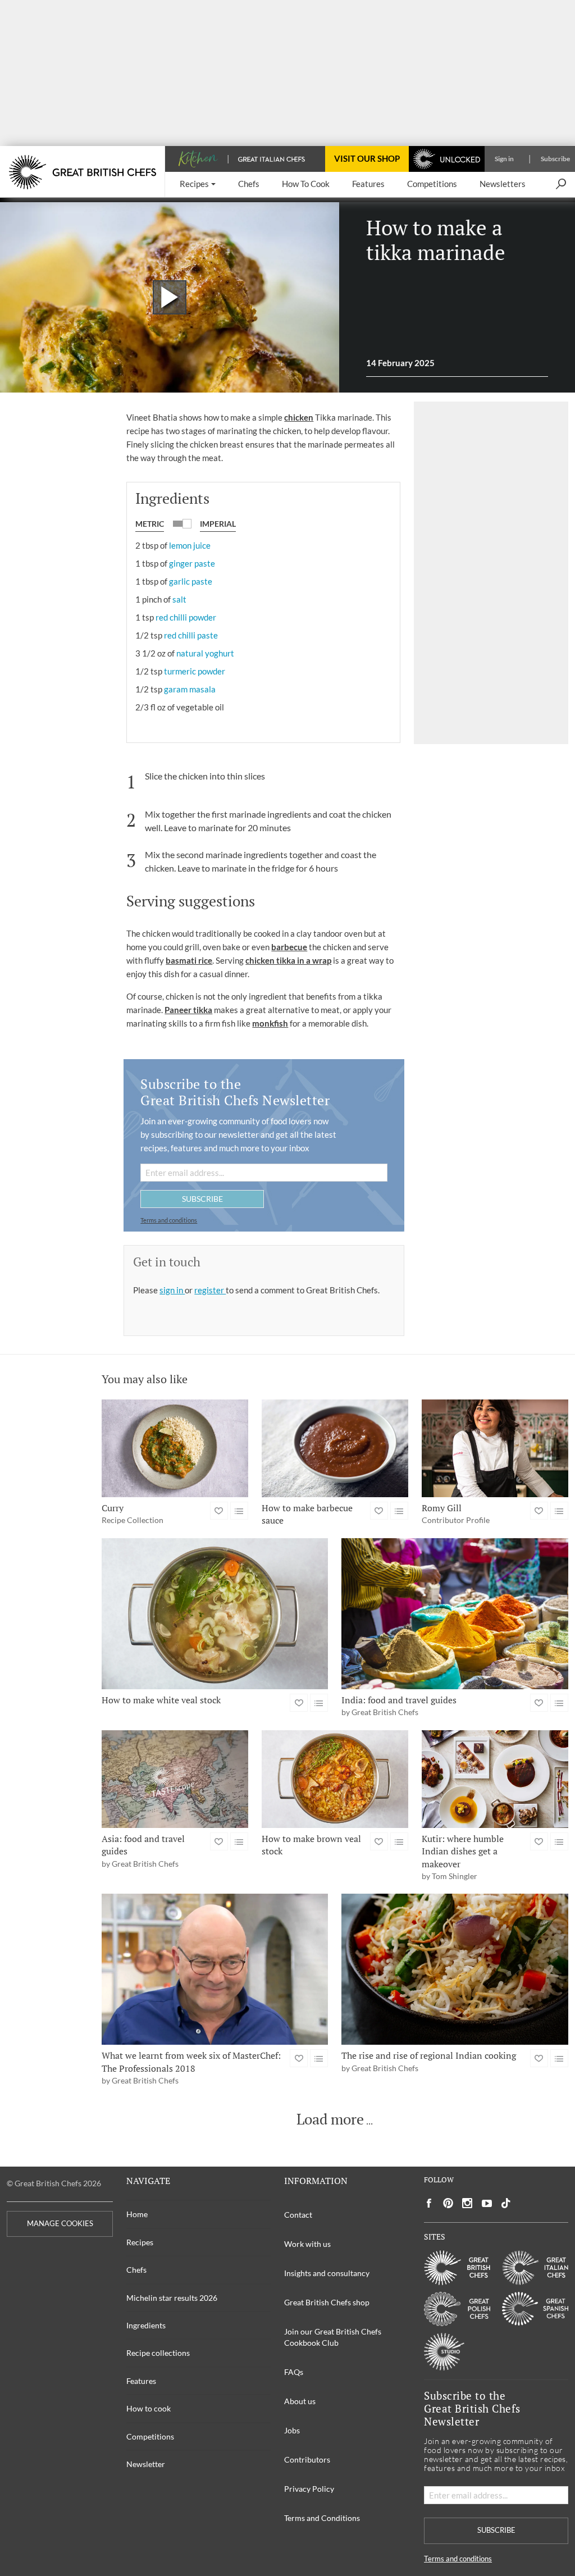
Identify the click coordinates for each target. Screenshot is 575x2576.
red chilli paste (191, 635)
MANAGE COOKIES (60, 2224)
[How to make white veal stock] (215, 1614)
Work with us (307, 2244)
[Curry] (175, 1448)
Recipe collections (158, 2353)
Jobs (292, 2430)
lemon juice (190, 545)
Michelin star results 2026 (172, 2298)
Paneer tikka (188, 1010)
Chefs (136, 2270)
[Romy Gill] (495, 1448)
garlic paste (191, 581)
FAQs (294, 2372)
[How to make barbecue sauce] (335, 1448)
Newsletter (146, 2464)
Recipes (140, 2242)
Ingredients (146, 2325)
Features (141, 2381)
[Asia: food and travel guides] (175, 1779)
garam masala (190, 689)
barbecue (289, 947)
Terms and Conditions (322, 2518)
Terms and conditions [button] (169, 1220)
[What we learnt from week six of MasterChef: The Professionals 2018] (215, 1969)
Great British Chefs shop (327, 2302)
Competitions (150, 2436)
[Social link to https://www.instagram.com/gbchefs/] (467, 2203)
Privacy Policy (309, 2489)
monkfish (270, 1023)
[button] (198, 184)
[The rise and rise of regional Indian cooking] (455, 1969)
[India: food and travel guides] (455, 1614)
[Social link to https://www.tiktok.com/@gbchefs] (506, 2203)
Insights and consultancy (327, 2273)
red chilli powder (186, 617)
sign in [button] (172, 1290)
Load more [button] (330, 2119)
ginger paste (192, 563)
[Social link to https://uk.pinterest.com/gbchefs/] (448, 2203)
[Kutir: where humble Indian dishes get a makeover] (495, 1779)
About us (300, 2401)
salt (179, 599)
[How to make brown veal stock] (335, 1779)
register (210, 1290)
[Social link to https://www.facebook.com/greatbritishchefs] (429, 2203)
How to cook (149, 2408)
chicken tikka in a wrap (288, 960)
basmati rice (189, 960)
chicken (299, 417)
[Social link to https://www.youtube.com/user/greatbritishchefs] (487, 2203)
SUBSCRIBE (202, 1199)
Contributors (307, 2459)
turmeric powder (195, 671)
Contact (298, 2215)
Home (137, 2214)
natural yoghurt (205, 653)
